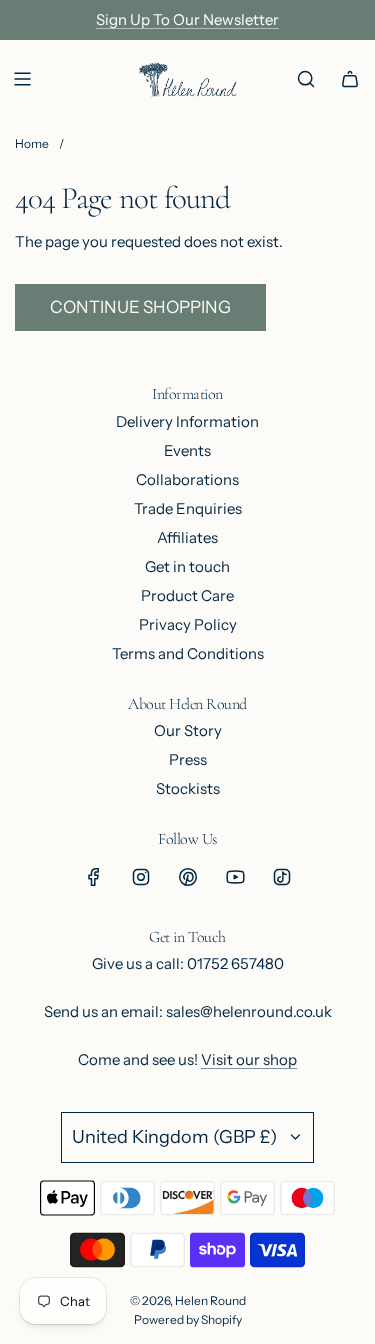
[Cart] (350, 79)
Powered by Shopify (188, 1319)
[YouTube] (235, 877)
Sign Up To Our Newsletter (187, 19)
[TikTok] (282, 877)
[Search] (306, 79)
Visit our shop (249, 1059)
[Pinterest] (188, 877)
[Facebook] (94, 877)
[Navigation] (22, 79)
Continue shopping (140, 307)
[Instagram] (141, 877)
